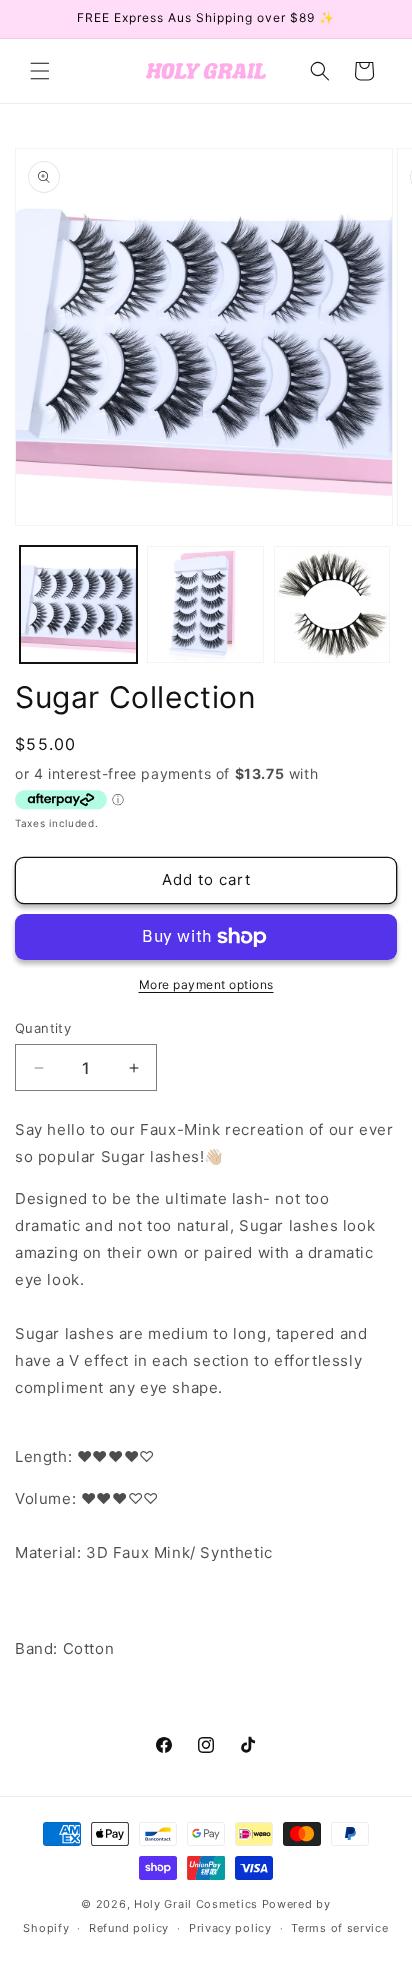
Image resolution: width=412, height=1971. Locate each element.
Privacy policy (230, 1928)
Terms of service (339, 1928)
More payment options (206, 984)
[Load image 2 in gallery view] (205, 604)
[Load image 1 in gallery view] (78, 604)
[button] (40, 71)
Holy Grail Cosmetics (198, 1904)
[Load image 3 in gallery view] (332, 604)
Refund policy (129, 1928)
